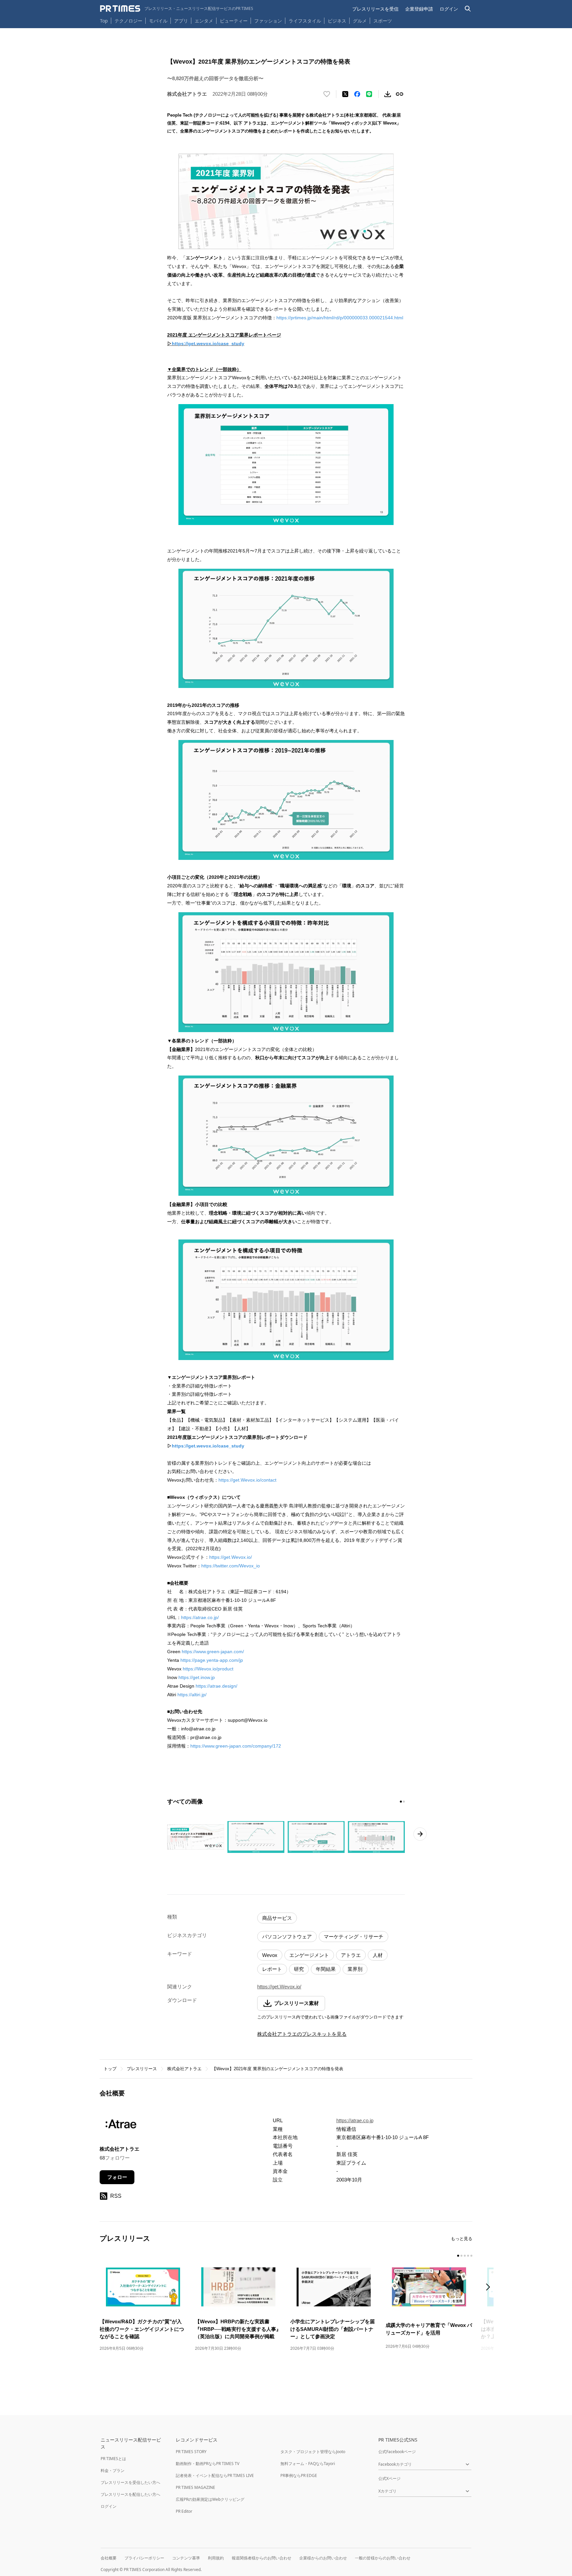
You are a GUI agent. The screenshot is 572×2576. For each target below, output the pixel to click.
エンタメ (204, 21)
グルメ (360, 21)
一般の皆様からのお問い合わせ (383, 2558)
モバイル (158, 21)
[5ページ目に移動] (471, 2256)
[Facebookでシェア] (357, 94)
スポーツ (383, 21)
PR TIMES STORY (191, 2452)
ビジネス (337, 21)
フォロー (117, 2177)
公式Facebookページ (397, 2452)
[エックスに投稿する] (345, 94)
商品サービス (277, 1918)
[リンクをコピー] (400, 94)
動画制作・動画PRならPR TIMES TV (208, 2464)
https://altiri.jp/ (192, 1695)
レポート (272, 1969)
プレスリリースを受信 (375, 9)
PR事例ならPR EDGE (299, 2475)
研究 (299, 1969)
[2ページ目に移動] (404, 1802)
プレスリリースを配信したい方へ (130, 2494)
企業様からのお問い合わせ (323, 2558)
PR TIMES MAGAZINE (195, 2487)
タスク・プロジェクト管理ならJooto (313, 2452)
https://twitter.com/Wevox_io (231, 1566)
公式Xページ (389, 2478)
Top (104, 21)
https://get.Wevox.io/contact (247, 1480)
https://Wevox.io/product (208, 1669)
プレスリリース (142, 2069)
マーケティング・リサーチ (354, 1937)
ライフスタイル (305, 21)
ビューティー (234, 21)
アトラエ (351, 1955)
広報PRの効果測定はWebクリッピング (210, 2499)
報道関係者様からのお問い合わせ (262, 2558)
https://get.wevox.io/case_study (208, 343)
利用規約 (216, 2558)
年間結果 (326, 1969)
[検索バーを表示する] (468, 9)
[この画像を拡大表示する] (196, 1837)
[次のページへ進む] (420, 1834)
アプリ (181, 21)
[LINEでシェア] (369, 94)
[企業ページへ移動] (120, 2126)
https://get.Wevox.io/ (231, 1557)
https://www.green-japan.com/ (213, 1652)
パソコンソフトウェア (287, 1937)
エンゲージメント (309, 1955)
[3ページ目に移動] (465, 2256)
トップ (110, 2069)
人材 (378, 1955)
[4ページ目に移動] (468, 2256)
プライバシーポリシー (144, 2558)
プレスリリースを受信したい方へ (130, 2482)
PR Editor (184, 2511)
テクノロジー (128, 21)
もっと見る (462, 2239)
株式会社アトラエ (184, 2069)
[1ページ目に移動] (401, 1802)
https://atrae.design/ (216, 1686)
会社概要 (109, 2558)
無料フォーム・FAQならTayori (308, 2464)
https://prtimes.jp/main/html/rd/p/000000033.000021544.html (340, 318)
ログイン (449, 9)
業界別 (355, 1969)
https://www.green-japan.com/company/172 (236, 1746)
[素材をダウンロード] (388, 94)
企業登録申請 (419, 9)
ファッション (268, 21)
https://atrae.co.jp (355, 2120)
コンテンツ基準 (186, 2558)
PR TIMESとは (113, 2459)
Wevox (270, 1955)
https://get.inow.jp (197, 1677)
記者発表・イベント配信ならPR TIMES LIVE (215, 2475)
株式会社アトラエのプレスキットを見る (302, 2034)
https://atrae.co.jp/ (200, 1617)
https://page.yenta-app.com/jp (212, 1660)
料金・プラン (113, 2471)
